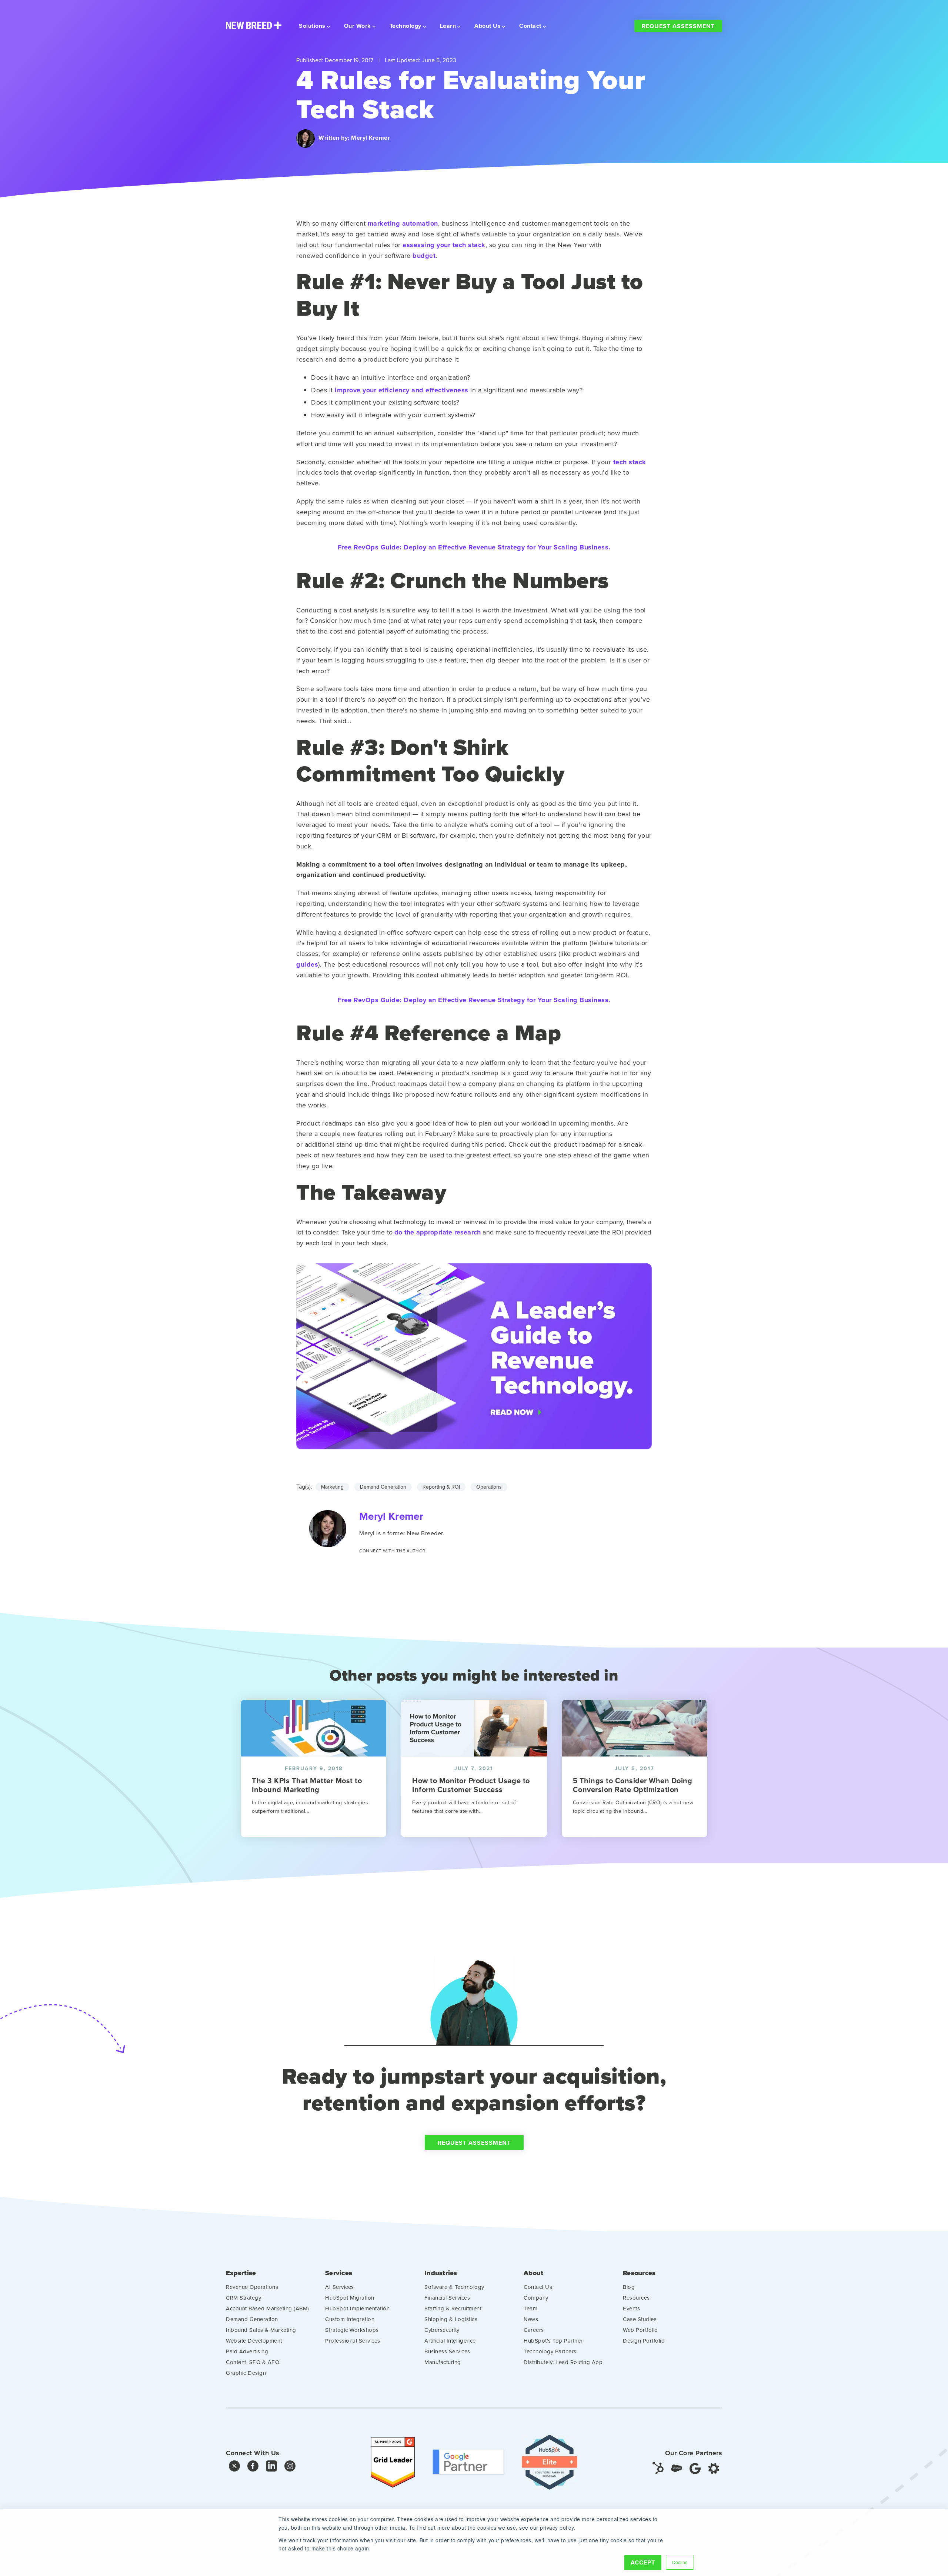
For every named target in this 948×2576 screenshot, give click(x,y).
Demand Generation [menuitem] (252, 2319)
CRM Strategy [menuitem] (243, 2298)
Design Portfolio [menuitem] (644, 2341)
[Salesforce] (677, 2468)
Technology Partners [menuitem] (550, 2351)
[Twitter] (234, 2468)
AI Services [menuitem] (340, 2287)
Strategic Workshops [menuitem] (352, 2330)
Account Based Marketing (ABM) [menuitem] (268, 2308)
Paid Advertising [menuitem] (247, 2351)
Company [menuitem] (536, 2298)
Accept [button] (643, 2562)
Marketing (332, 1487)
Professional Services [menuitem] (353, 2341)
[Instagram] (290, 2468)
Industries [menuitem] (441, 2273)
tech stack (630, 462)
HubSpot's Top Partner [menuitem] (553, 2341)
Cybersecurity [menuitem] (442, 2330)
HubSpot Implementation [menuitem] (357, 2308)
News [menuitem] (531, 2319)
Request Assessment (678, 26)
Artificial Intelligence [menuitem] (450, 2341)
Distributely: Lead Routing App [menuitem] (563, 2362)
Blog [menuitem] (629, 2287)
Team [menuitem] (530, 2308)
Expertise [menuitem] (241, 2273)
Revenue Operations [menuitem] (252, 2287)
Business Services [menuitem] (447, 2351)
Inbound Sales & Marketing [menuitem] (261, 2330)
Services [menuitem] (339, 2273)
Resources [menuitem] (639, 2273)
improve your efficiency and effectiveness (402, 390)
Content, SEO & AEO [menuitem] (253, 2362)
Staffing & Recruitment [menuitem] (453, 2308)
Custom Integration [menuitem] (350, 2319)
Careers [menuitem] (534, 2330)
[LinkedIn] (271, 2468)
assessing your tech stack (444, 245)
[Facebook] (253, 2468)
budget (424, 256)
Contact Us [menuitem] (538, 2287)
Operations (489, 1487)
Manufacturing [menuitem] (443, 2362)
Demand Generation (383, 1487)
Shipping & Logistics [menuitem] (451, 2319)
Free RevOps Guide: (474, 547)
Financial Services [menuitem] (447, 2298)
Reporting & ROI (441, 1487)
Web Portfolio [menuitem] (640, 2330)
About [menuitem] (533, 2273)
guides (307, 964)
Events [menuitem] (631, 2308)
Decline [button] (680, 2562)
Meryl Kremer (370, 138)
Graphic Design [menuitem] (246, 2373)
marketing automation (403, 223)
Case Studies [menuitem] (640, 2319)
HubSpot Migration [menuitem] (350, 2298)
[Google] (695, 2468)
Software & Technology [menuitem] (454, 2287)
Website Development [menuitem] (254, 2341)
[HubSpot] (658, 2468)
